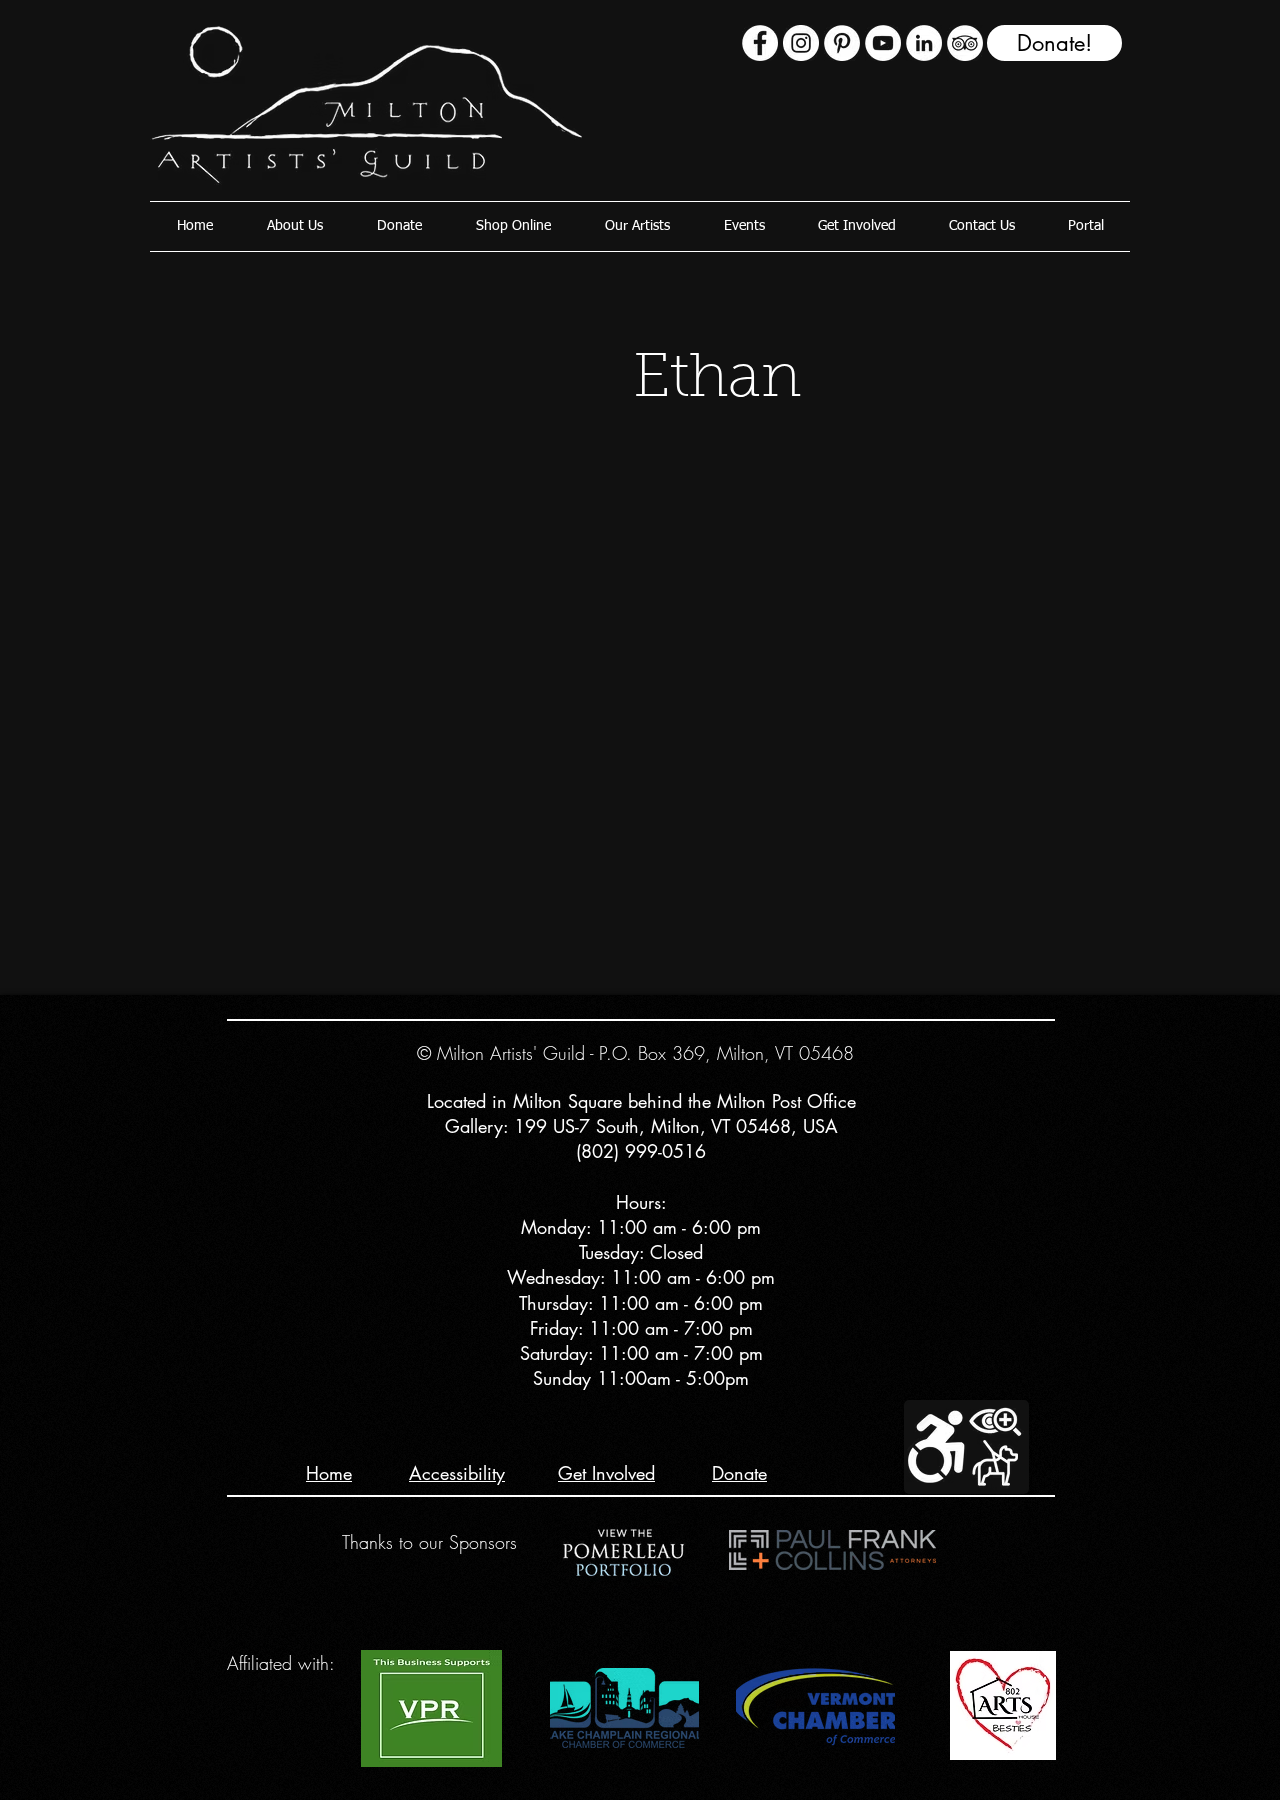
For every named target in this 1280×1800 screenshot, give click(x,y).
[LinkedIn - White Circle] (924, 43)
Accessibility (457, 1473)
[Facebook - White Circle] (760, 43)
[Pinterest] (842, 43)
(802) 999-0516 (641, 1151)
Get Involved (606, 1473)
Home (329, 1473)
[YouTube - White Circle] (883, 43)
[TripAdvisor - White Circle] (965, 43)
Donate (739, 1473)
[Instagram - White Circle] (801, 43)
